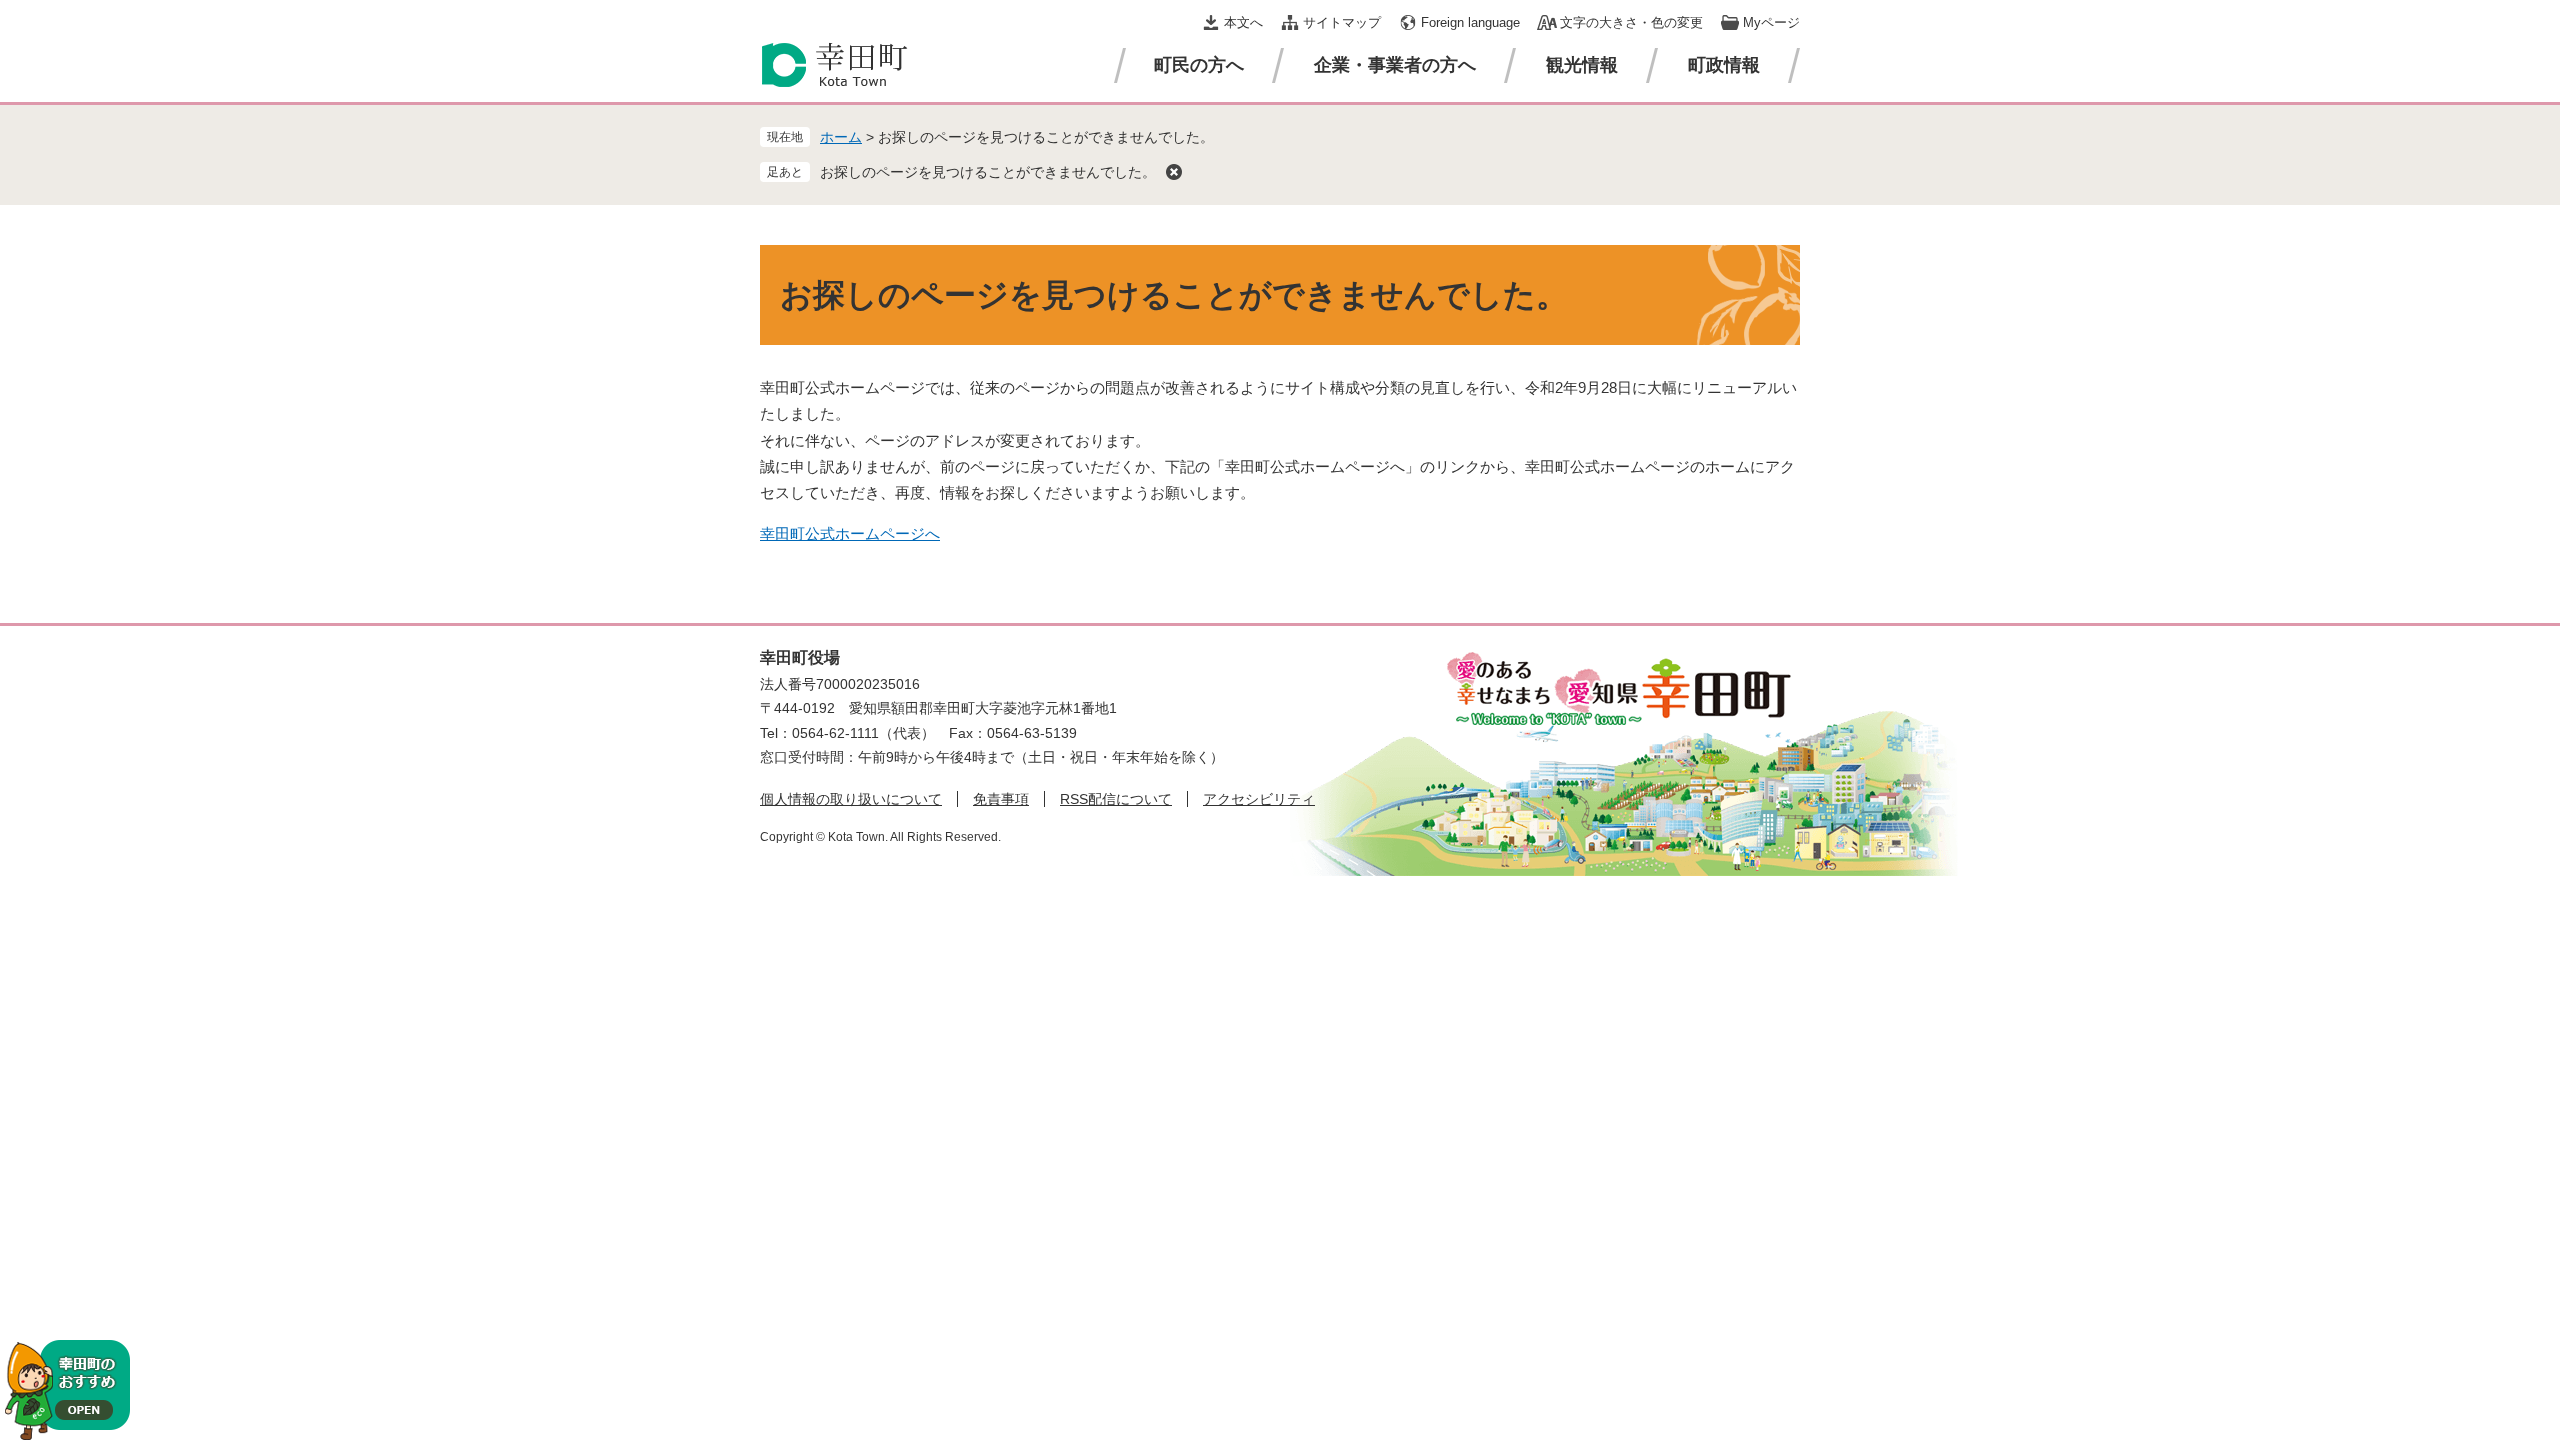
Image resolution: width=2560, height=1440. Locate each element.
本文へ (1243, 22)
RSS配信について (1116, 799)
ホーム (841, 137)
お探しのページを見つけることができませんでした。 (988, 172)
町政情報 (1724, 65)
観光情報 (1582, 65)
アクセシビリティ (1259, 799)
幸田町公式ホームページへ (850, 533)
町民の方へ (1199, 65)
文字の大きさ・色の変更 (1631, 22)
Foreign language (1470, 22)
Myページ (1771, 22)
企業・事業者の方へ (1395, 65)
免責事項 (1001, 799)
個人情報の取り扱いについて (851, 799)
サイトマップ (1342, 22)
